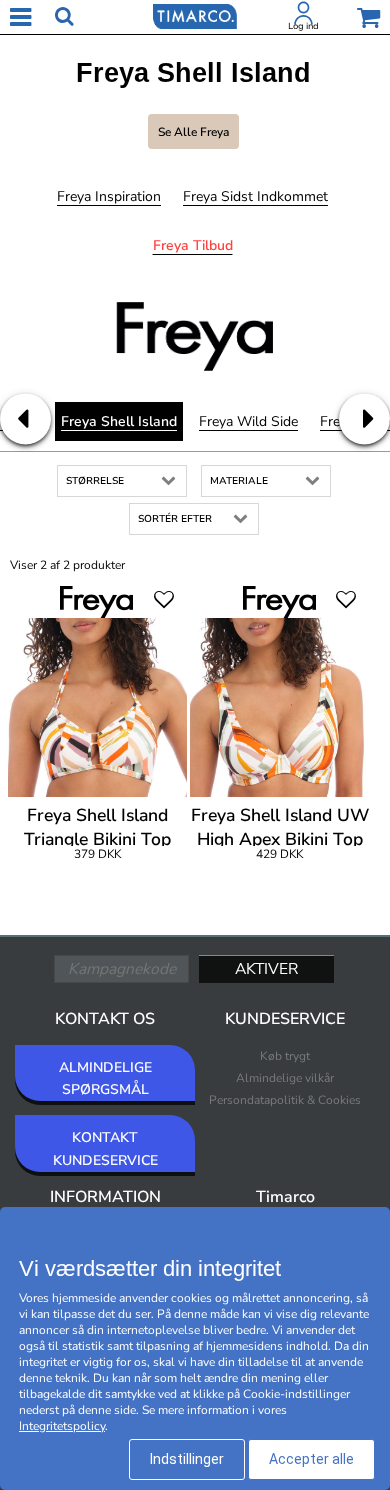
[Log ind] (304, 17)
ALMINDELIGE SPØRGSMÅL (105, 1078)
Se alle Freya (193, 132)
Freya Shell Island (119, 421)
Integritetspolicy (62, 1426)
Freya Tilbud (193, 245)
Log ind (303, 26)
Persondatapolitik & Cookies (285, 1100)
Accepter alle (311, 1459)
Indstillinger (187, 1459)
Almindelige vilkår (285, 1078)
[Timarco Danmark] (195, 15)
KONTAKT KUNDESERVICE (105, 1148)
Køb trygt (285, 1056)
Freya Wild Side (248, 421)
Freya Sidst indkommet (255, 196)
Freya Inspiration (109, 196)
